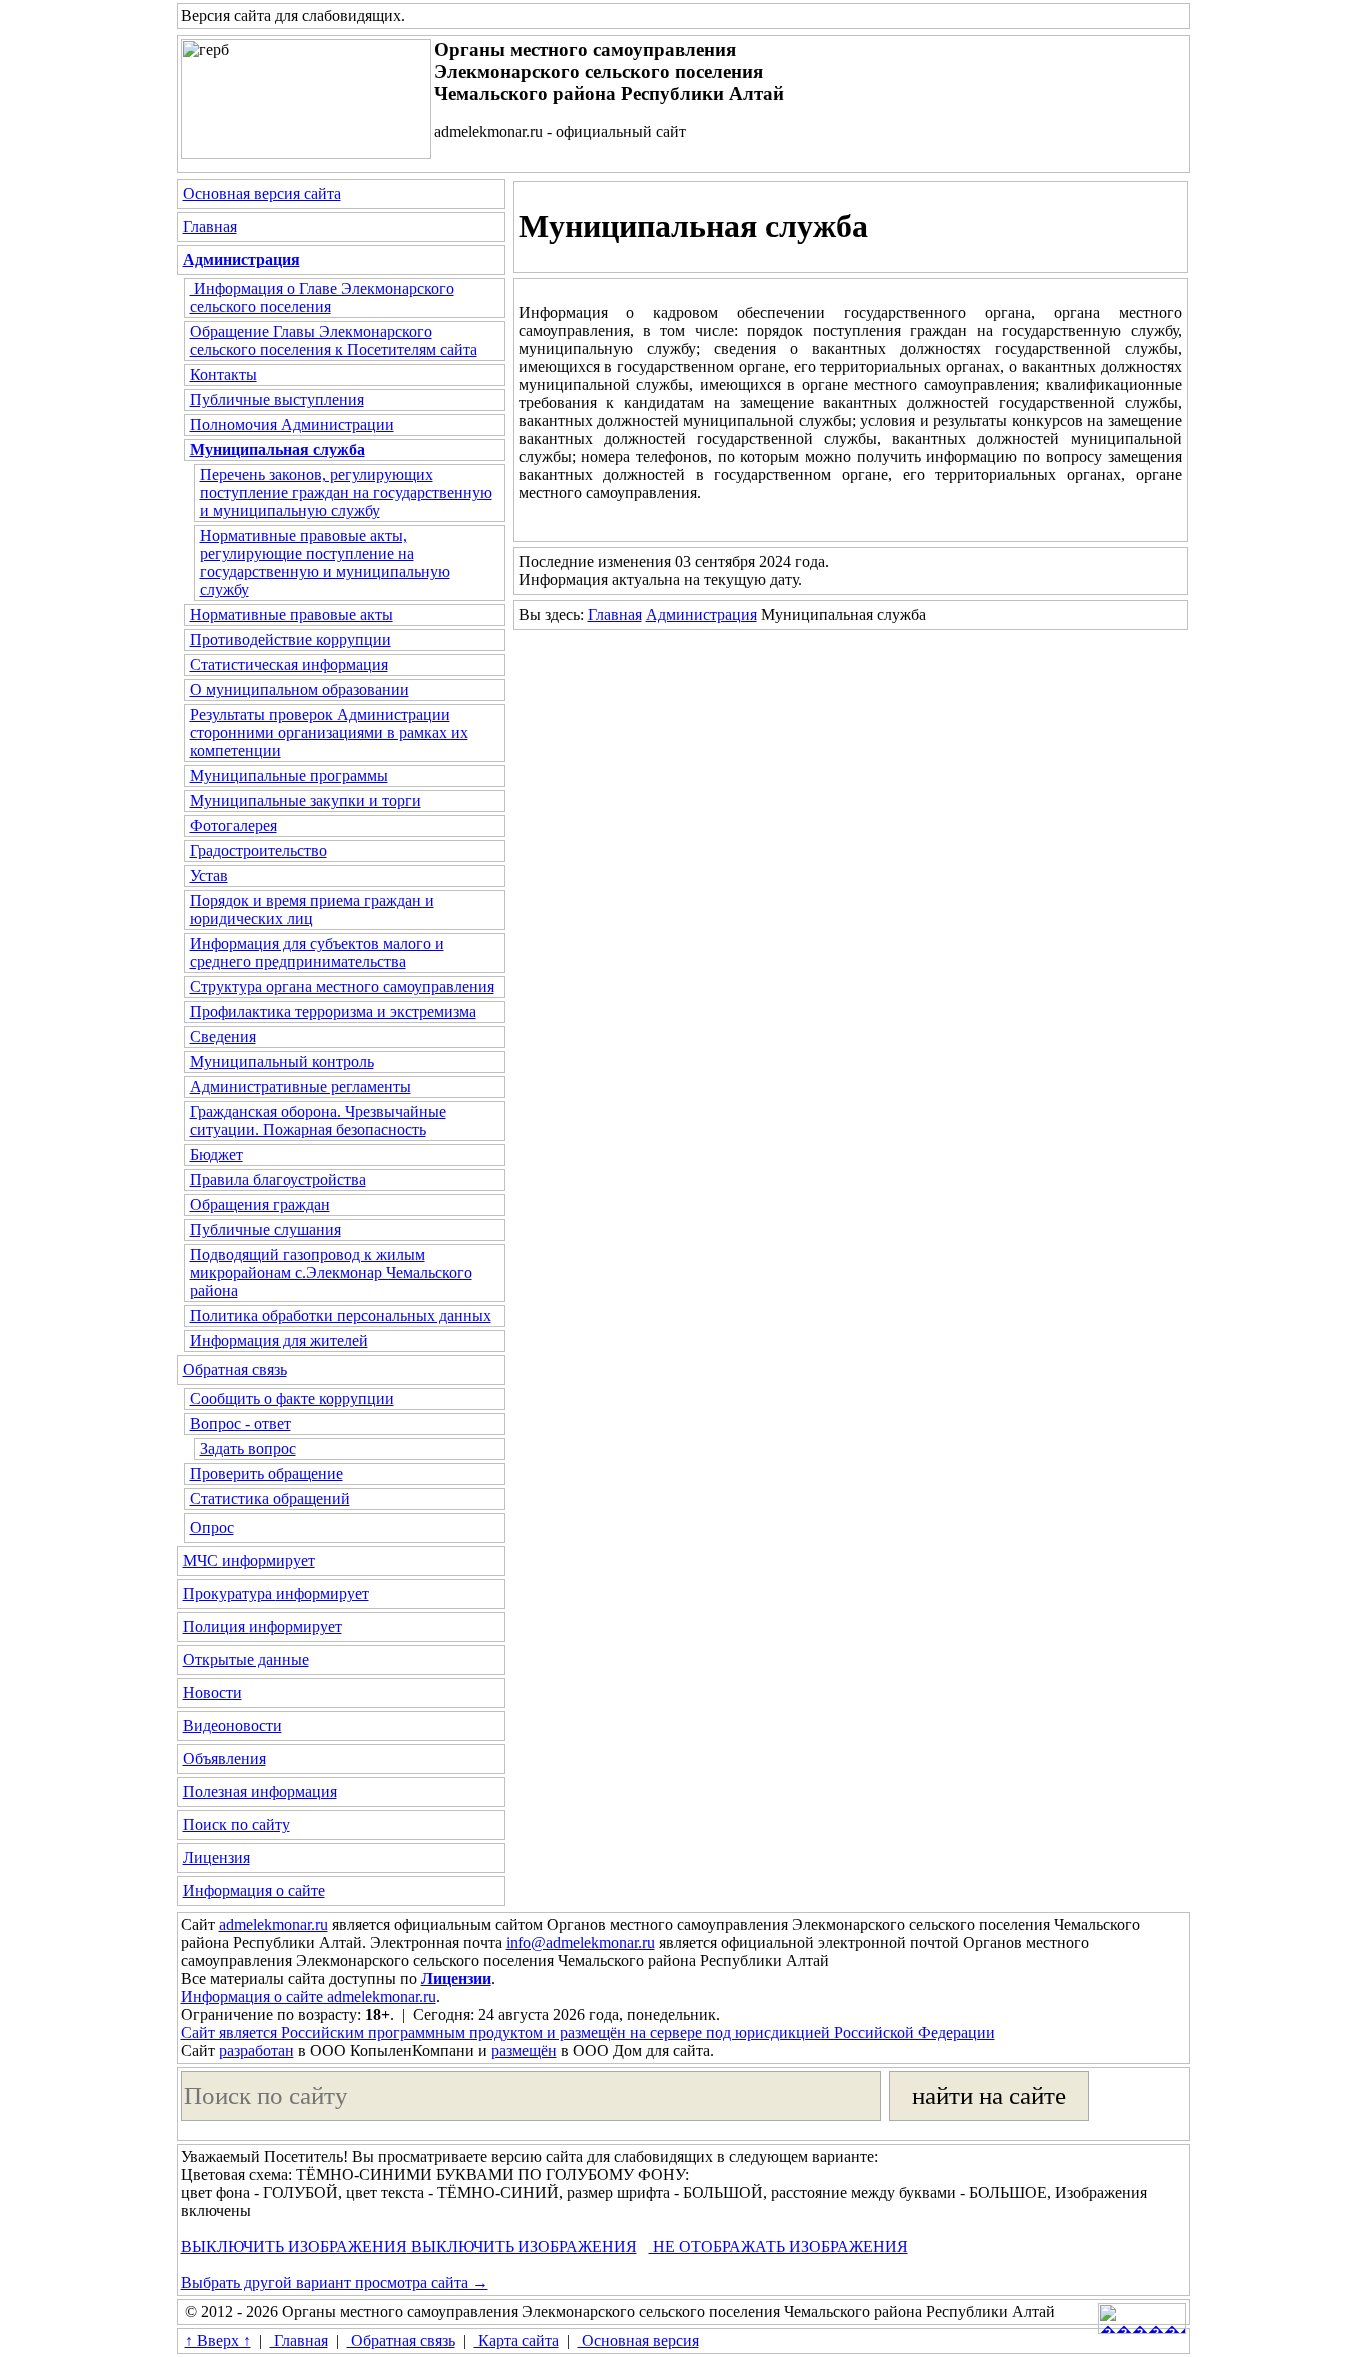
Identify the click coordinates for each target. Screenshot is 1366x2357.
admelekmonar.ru (273, 1924)
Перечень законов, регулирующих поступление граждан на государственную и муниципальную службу (346, 492)
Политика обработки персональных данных (340, 1315)
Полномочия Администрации (292, 424)
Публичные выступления (277, 399)
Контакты (223, 374)
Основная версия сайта (262, 193)
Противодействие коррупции (290, 639)
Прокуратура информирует (276, 1593)
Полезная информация (260, 1791)
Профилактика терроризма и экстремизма (333, 1011)
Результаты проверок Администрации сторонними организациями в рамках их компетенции (329, 732)
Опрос (212, 1527)
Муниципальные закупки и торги (305, 800)
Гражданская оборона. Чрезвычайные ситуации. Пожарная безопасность (318, 1120)
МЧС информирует (249, 1560)
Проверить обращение (266, 1473)
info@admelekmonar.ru (580, 1942)
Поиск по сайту (236, 1824)
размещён (524, 2050)
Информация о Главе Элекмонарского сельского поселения (322, 297)
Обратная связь (235, 1369)
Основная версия (638, 2340)
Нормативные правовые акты (291, 614)
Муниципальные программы (289, 775)
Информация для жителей (279, 1340)
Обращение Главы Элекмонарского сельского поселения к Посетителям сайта (333, 340)
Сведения (223, 1036)
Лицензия (216, 1857)
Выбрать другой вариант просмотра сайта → (334, 2282)
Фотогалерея (233, 825)
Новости (212, 1692)
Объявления (224, 1758)
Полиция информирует (262, 1626)
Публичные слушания (265, 1229)
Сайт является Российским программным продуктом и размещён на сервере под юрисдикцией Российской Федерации (588, 2032)
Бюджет (216, 1154)
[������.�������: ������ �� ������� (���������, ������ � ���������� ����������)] (1142, 2318)
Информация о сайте (254, 1890)
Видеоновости (232, 1725)
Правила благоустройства (278, 1179)
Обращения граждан (260, 1204)
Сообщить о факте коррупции (292, 1398)
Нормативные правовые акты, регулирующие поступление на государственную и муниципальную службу (325, 562)
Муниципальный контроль (282, 1061)
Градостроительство (258, 850)
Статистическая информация (289, 664)
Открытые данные (246, 1659)
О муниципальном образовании (299, 689)
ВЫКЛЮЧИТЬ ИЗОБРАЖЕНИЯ (294, 2246)
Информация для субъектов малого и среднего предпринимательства (317, 952)
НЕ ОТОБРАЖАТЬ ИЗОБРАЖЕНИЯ (778, 2246)
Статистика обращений (270, 1498)
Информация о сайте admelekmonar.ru (308, 1996)
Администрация (701, 614)
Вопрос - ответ (240, 1423)
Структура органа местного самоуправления (342, 986)
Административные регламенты (300, 1086)
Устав (209, 875)
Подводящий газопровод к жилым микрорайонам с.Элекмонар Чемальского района (331, 1272)
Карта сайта (516, 2340)
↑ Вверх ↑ (218, 2340)
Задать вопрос (248, 1448)
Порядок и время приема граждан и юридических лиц (312, 909)
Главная (210, 226)
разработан (256, 2050)
